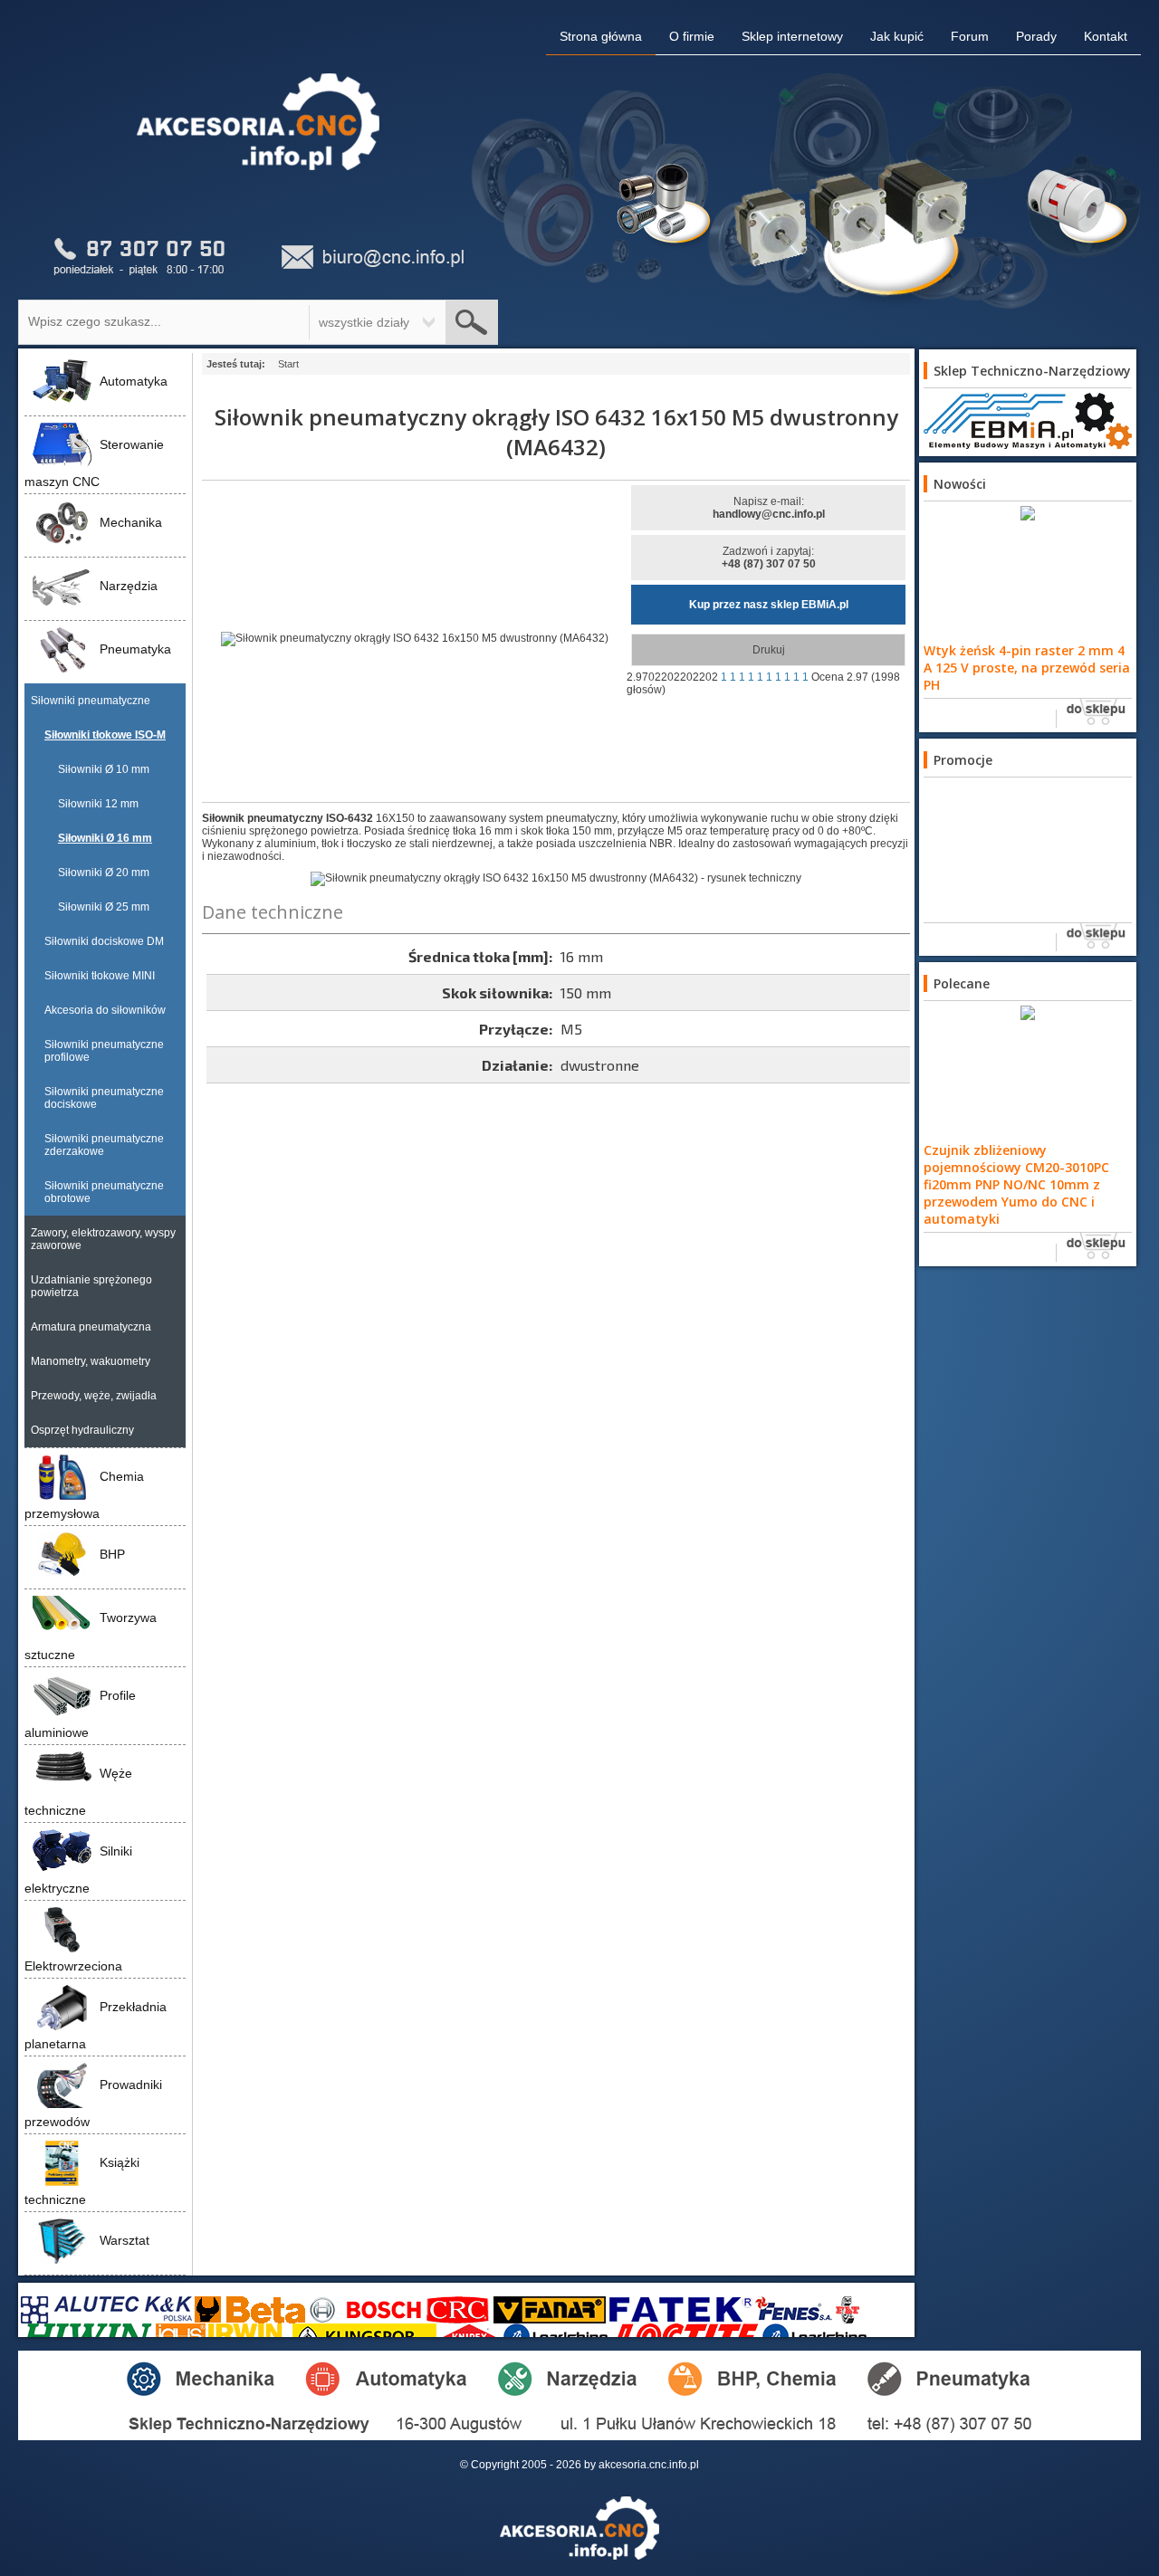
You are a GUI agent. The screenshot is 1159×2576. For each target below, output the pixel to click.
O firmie (692, 36)
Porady (1036, 36)
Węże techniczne (78, 1792)
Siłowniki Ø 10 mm (104, 769)
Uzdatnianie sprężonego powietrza (91, 1286)
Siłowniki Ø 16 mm (105, 838)
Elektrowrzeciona (73, 1966)
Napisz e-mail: (769, 508)
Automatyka (134, 381)
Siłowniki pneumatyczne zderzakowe (104, 1145)
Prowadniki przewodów (93, 2103)
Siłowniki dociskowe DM (104, 941)
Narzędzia (129, 586)
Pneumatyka (135, 649)
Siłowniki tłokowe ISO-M (105, 735)
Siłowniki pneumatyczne (91, 701)
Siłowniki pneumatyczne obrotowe (104, 1192)
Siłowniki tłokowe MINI (100, 976)
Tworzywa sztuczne (91, 1636)
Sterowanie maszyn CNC (94, 463)
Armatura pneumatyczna (91, 1327)
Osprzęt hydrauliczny (82, 1430)
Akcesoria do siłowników (105, 1010)
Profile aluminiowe (80, 1714)
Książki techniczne (82, 2181)
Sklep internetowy (792, 36)
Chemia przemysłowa (84, 1495)
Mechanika (131, 522)
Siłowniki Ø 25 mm (104, 907)
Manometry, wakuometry (91, 1361)
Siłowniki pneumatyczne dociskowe (104, 1098)
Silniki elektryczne (78, 1870)
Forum (970, 36)
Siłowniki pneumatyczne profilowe (104, 1051)
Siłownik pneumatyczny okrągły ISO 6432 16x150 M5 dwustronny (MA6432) (556, 432)
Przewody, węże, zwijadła (94, 1396)
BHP (112, 1554)
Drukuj (769, 650)
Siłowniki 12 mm (98, 804)
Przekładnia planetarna (96, 2025)
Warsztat (125, 2240)
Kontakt (1106, 36)
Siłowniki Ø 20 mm (104, 873)
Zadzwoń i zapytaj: (769, 558)
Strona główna (601, 36)
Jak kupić (897, 36)
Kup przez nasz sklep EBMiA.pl (769, 605)
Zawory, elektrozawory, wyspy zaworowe (103, 1239)
